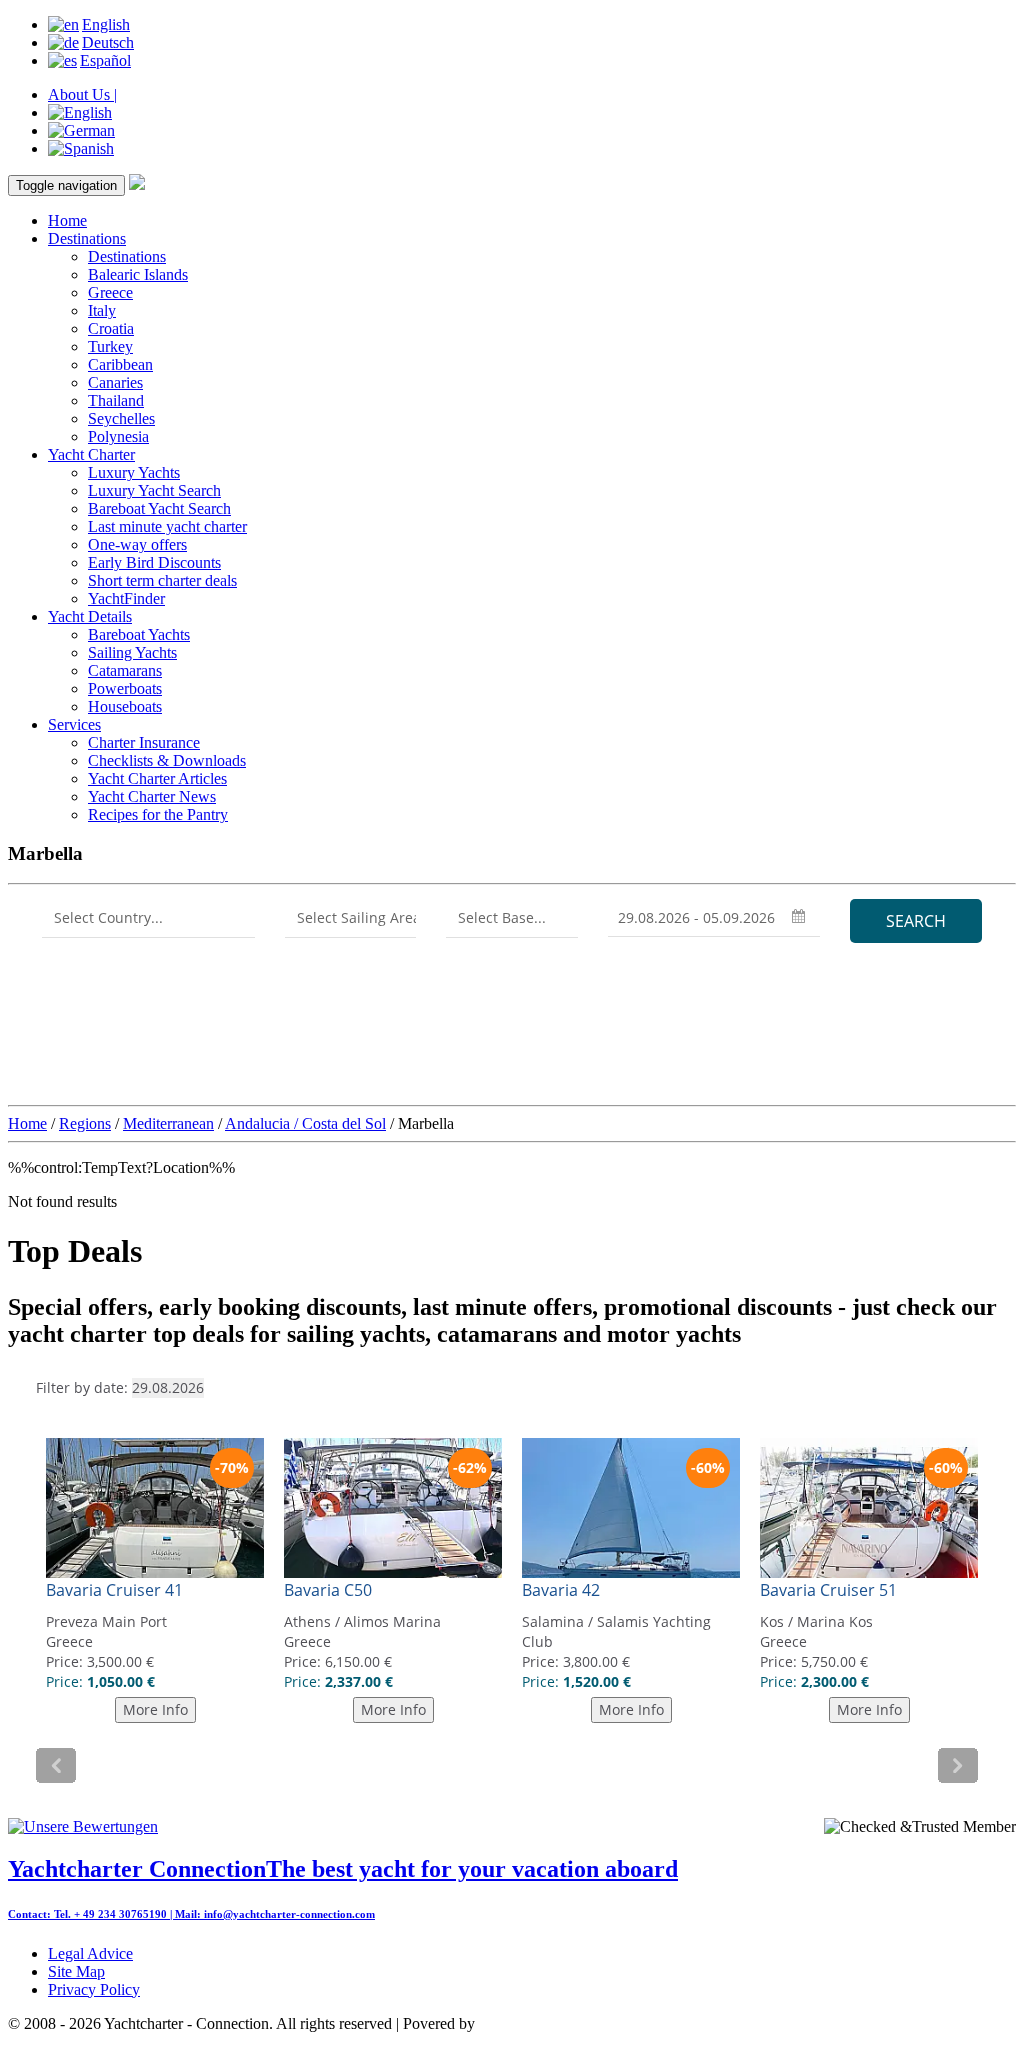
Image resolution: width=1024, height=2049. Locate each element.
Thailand (116, 400)
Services (74, 724)
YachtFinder (126, 598)
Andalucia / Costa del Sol (305, 1123)
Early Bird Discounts (154, 562)
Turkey (110, 346)
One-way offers (137, 544)
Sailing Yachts (132, 652)
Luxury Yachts (134, 472)
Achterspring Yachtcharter (560, 2023)
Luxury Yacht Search (154, 490)
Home (67, 220)
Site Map (76, 1971)
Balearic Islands (138, 274)
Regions (85, 1123)
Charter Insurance (144, 742)
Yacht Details (90, 616)
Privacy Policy (94, 1989)
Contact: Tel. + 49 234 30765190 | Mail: (106, 1914)
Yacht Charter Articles (157, 778)
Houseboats (125, 706)
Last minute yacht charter (167, 526)
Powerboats (125, 688)
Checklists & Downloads (167, 760)
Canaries (115, 382)
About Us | (82, 94)
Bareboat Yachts (139, 634)
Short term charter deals (162, 580)
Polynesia (118, 436)
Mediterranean (168, 1123)
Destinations (87, 238)
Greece (110, 292)
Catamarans (125, 670)
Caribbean (120, 364)
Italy (102, 310)
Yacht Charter (91, 454)
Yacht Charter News (152, 796)
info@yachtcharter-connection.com (289, 1914)
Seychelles (121, 418)
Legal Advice (90, 1953)
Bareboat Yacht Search (159, 508)
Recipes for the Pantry (158, 814)
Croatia (111, 328)
